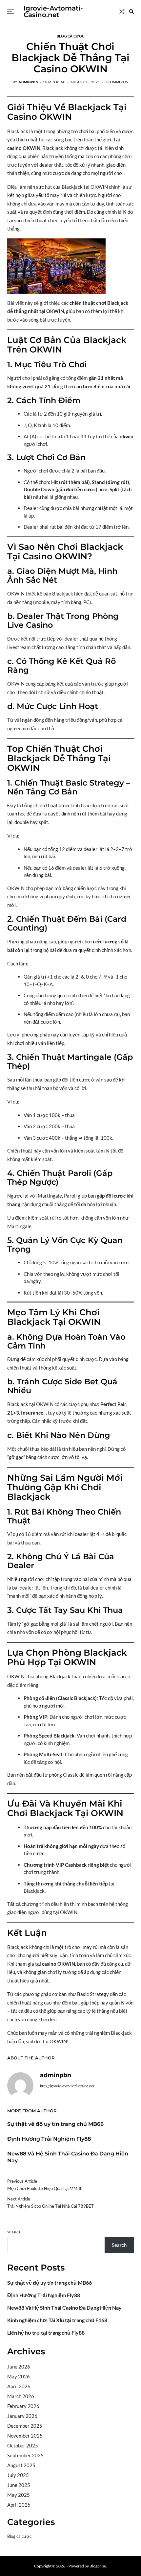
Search (15, 2232)
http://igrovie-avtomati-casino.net (67, 2086)
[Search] (131, 12)
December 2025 (25, 2426)
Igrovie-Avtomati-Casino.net (53, 12)
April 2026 (19, 2386)
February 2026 (23, 2406)
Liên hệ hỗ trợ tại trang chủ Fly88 (46, 2333)
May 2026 (19, 2376)
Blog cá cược (70, 36)
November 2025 (25, 2436)
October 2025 (23, 2445)
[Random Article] (122, 12)
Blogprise (98, 2566)
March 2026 (21, 2396)
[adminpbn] (20, 2085)
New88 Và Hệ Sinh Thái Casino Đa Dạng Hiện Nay (64, 2308)
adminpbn (29, 82)
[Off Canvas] (10, 12)
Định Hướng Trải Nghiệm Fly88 (49, 2139)
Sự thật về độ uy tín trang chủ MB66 (55, 2124)
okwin (127, 436)
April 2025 (19, 2505)
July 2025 (18, 2475)
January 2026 (22, 2416)
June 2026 (19, 2367)
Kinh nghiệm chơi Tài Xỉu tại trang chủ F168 (57, 2320)
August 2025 (21, 2465)
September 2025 (25, 2455)
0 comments (116, 82)
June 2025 (19, 2485)
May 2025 (19, 2495)
